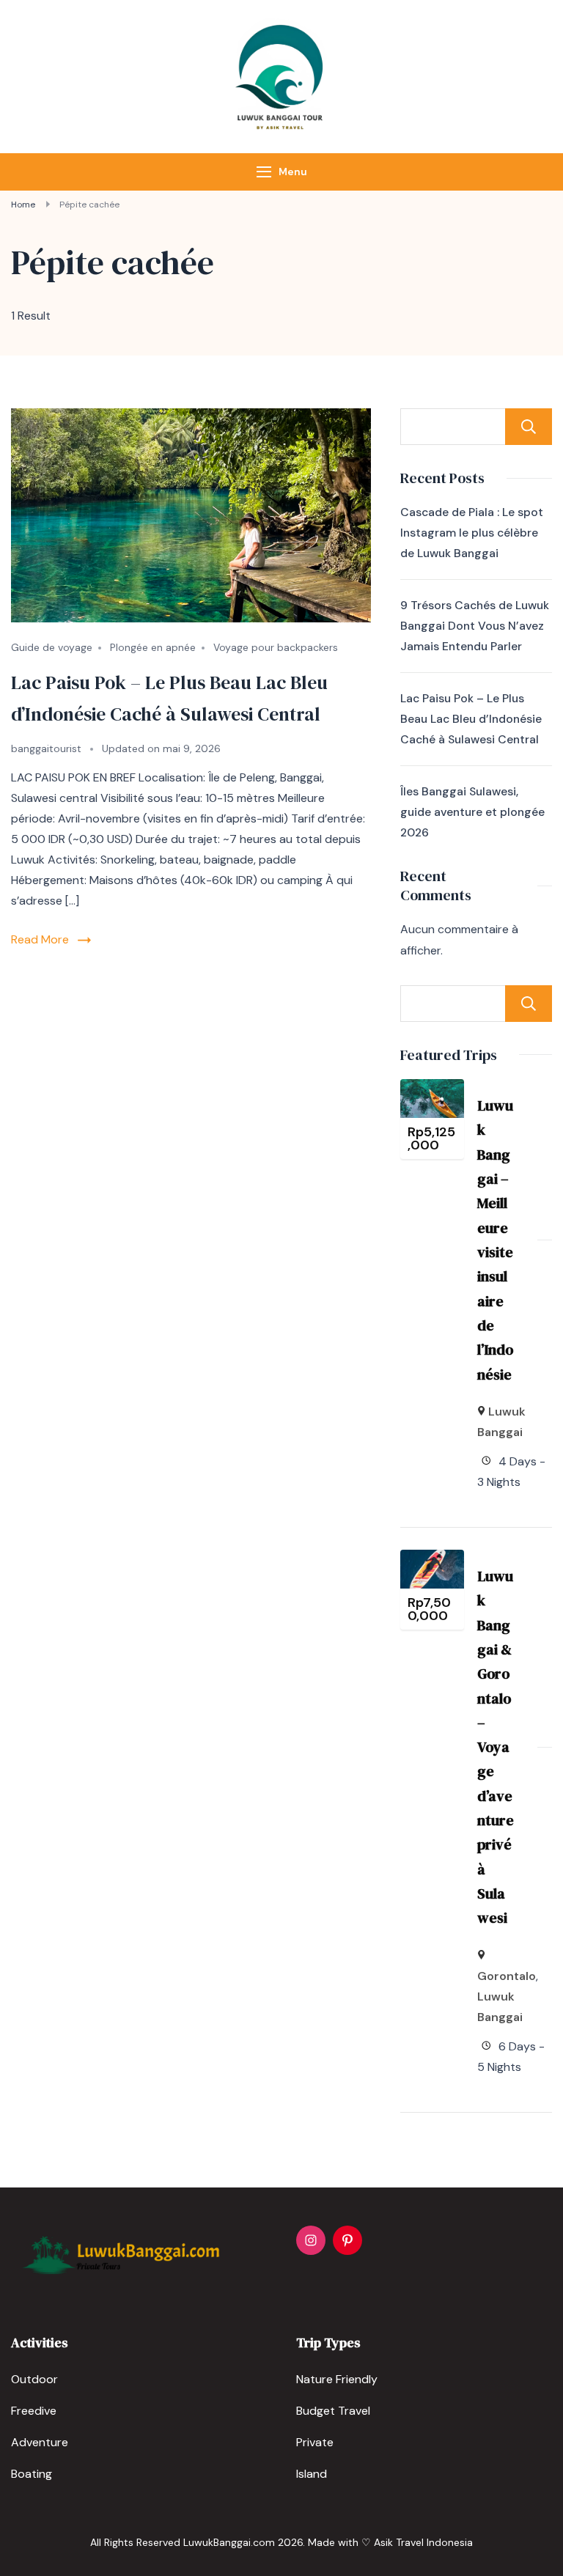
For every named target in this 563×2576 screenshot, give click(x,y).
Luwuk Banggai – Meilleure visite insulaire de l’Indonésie (495, 1240)
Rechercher (529, 427)
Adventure (40, 2442)
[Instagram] (311, 2240)
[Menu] (264, 172)
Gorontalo (507, 1976)
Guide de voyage (52, 647)
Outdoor (34, 2379)
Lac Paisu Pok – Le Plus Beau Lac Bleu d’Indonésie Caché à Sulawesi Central (471, 719)
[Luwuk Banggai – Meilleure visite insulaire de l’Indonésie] (432, 1089)
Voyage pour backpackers (276, 647)
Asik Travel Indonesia (423, 2542)
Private (315, 2442)
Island (312, 2474)
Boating (32, 2474)
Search (529, 1004)
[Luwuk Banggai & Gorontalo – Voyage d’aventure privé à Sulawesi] (432, 1560)
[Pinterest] (347, 2240)
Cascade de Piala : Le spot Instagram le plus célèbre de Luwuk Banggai (472, 533)
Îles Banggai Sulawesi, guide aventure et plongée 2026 (472, 812)
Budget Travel (333, 2411)
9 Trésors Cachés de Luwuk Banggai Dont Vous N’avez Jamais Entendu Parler (475, 626)
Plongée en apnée (153, 647)
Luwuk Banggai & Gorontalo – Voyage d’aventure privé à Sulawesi (496, 1747)
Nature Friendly (337, 2379)
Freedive (34, 2411)
